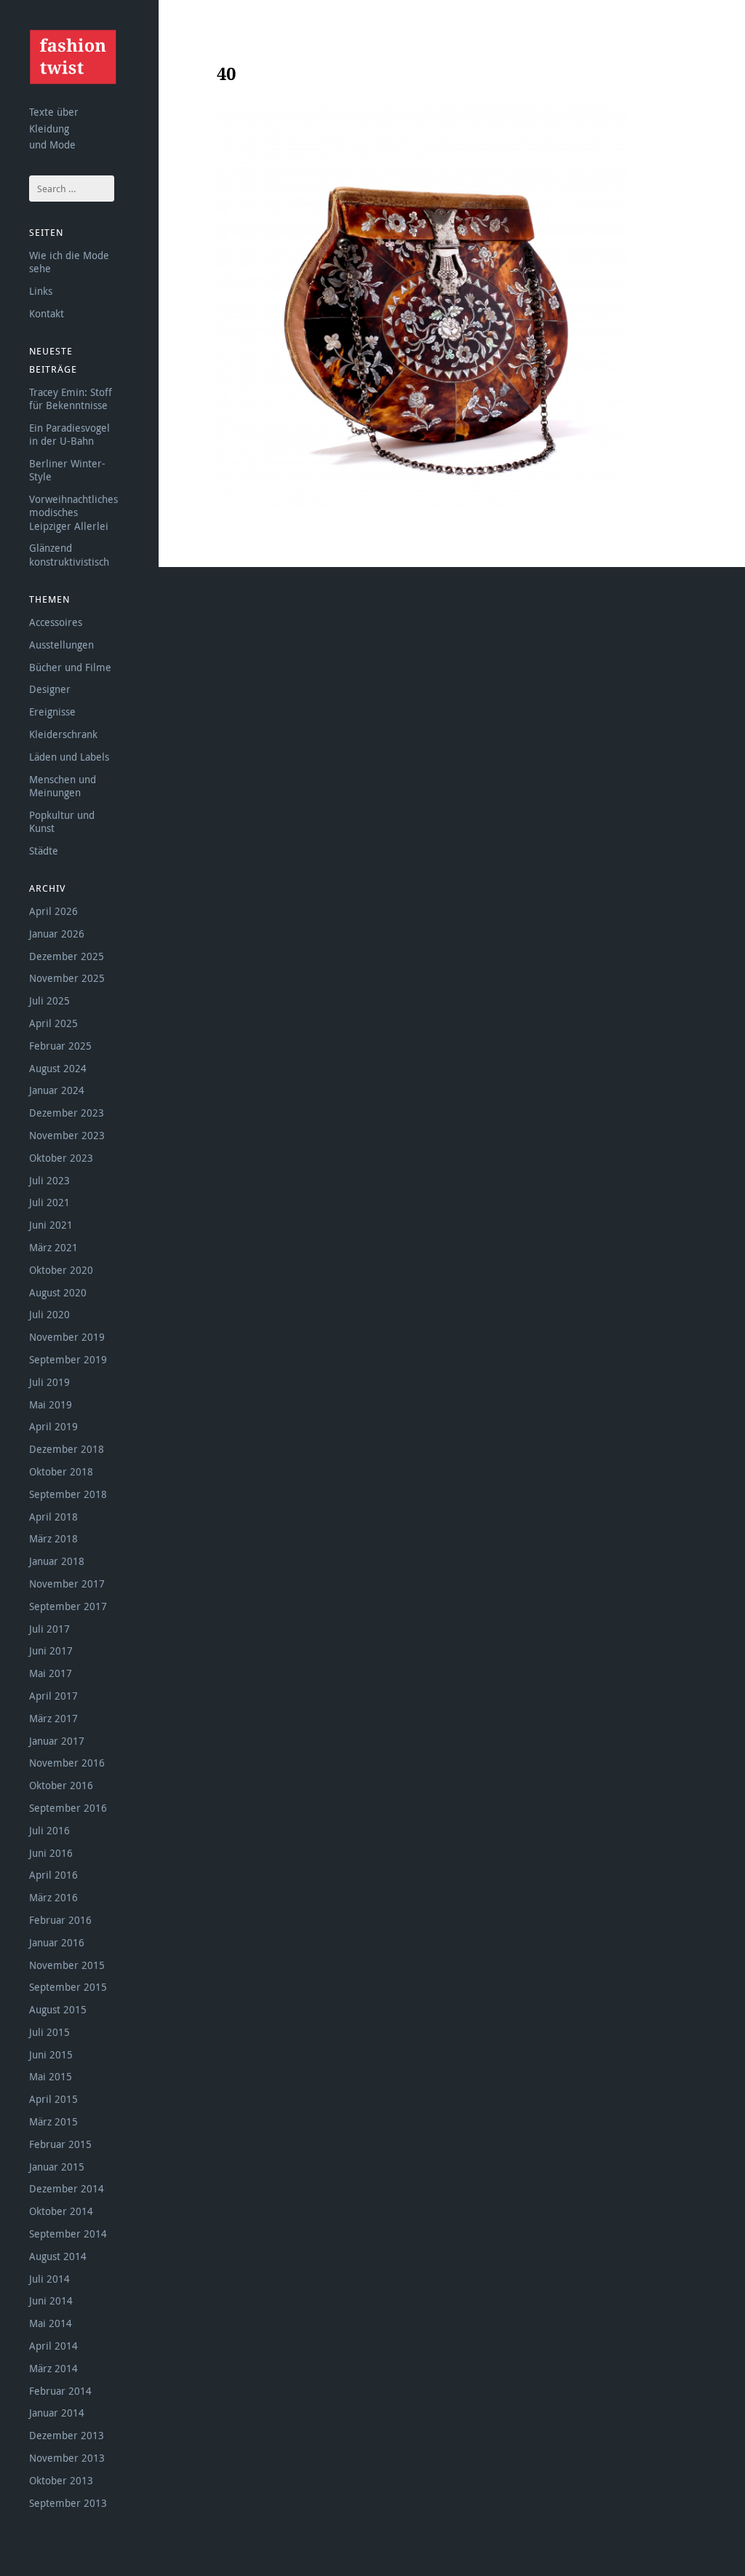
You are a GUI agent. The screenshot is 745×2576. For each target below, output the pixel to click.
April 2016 (53, 1875)
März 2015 (53, 2121)
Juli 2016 (49, 1830)
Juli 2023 (49, 1180)
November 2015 (67, 1965)
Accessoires (56, 622)
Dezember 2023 (67, 1113)
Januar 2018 (57, 1561)
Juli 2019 (49, 1382)
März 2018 (53, 1538)
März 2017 (53, 1718)
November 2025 (67, 978)
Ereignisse (52, 712)
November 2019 (67, 1337)
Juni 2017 (51, 1650)
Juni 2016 (51, 1853)
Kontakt (47, 313)
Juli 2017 (49, 1629)
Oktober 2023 (61, 1158)
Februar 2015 (60, 2144)
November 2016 (67, 1763)
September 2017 (68, 1606)
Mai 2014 (51, 2323)
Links (41, 291)
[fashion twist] (73, 57)
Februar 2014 (60, 2391)
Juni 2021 (51, 1225)
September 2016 (68, 1808)
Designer (50, 689)
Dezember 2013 (67, 2435)
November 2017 (67, 1584)
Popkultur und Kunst (62, 821)
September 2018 (68, 1494)
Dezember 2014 (67, 2188)
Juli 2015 (49, 2032)
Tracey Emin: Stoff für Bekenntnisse (71, 399)
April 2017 (53, 1696)
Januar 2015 (57, 2167)
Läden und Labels (69, 757)
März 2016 (53, 1897)
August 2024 (58, 1068)
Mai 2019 (51, 1404)
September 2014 (68, 2234)
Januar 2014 (57, 2413)
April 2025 (53, 1023)
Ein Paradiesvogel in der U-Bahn (69, 434)
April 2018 (53, 1517)
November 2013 (67, 2458)
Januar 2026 (57, 934)
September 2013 (68, 2503)
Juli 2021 (49, 1202)
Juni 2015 (51, 2054)
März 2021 (53, 1247)
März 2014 (53, 2368)
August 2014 (58, 2256)
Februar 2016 (60, 1920)
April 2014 (53, 2346)
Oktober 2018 (61, 1471)
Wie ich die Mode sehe (69, 262)
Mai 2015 (51, 2076)
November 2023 (67, 1135)
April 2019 (53, 1426)
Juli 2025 (49, 1000)
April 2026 (53, 911)
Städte (44, 851)
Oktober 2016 (61, 1785)
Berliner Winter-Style (67, 470)
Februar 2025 (60, 1046)
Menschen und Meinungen (63, 786)
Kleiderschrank (63, 734)
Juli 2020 (49, 1314)
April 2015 (53, 2099)
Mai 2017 (51, 1673)
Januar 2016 (57, 1942)
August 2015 (58, 2009)
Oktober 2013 (61, 2480)
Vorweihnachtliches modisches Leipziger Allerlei (73, 512)
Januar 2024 (57, 1090)
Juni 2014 (51, 2300)
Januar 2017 (57, 1741)
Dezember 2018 (67, 1449)
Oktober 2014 (61, 2211)
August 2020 (58, 1292)
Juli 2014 (49, 2279)
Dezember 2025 (67, 956)
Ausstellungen (61, 645)
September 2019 (68, 1359)
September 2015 (68, 1987)
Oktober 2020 (61, 1270)
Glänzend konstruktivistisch (69, 554)
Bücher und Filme (70, 667)
